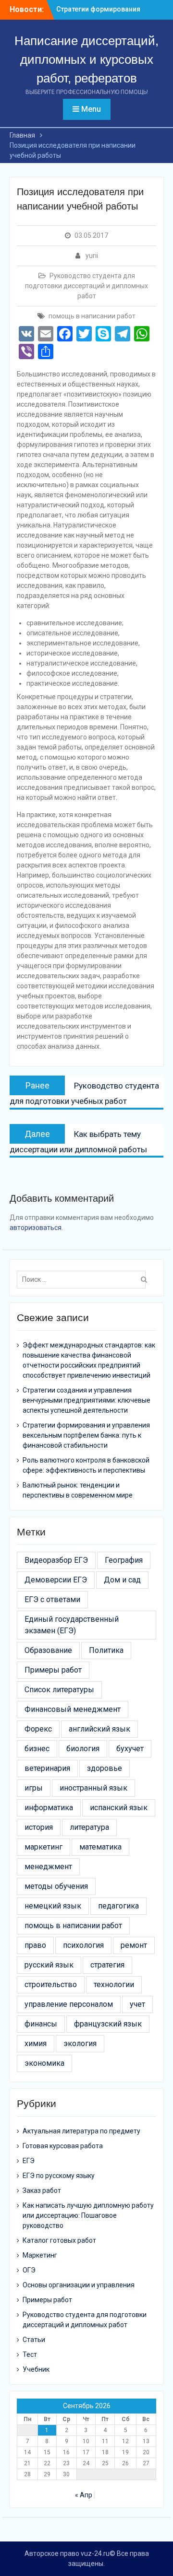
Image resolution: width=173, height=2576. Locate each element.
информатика (49, 1808)
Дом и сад (122, 1580)
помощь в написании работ (92, 316)
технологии (114, 1985)
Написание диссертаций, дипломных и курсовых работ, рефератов (86, 59)
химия (36, 2043)
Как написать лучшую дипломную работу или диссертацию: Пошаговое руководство (88, 2215)
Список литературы (59, 1690)
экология (80, 2043)
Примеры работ (53, 1670)
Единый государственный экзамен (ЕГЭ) (72, 1625)
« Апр (84, 2495)
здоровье (105, 1768)
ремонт (134, 1945)
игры (34, 1788)
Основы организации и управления (79, 2285)
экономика (44, 2063)
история (39, 1827)
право (35, 1945)
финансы (41, 2024)
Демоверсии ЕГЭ (56, 1580)
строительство (51, 1985)
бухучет (130, 1749)
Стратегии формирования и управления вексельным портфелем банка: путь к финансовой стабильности (86, 1435)
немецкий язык (53, 1906)
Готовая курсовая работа (63, 2146)
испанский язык (119, 1808)
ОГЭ (29, 2270)
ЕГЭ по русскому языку (59, 2176)
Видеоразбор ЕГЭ (56, 1560)
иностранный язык (93, 1788)
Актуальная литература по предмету (81, 2131)
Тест (30, 2354)
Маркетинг (40, 2255)
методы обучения (56, 1886)
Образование (48, 1650)
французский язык (108, 2024)
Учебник (36, 2369)
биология (83, 1749)
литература (89, 1827)
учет (137, 2004)
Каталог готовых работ (59, 2240)
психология (83, 1945)
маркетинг (43, 1847)
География (124, 1560)
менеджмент (48, 1867)
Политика (106, 1650)
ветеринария (47, 1768)
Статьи (34, 2340)
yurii (92, 256)
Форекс (38, 1729)
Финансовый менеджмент (73, 1709)
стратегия (107, 1965)
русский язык (49, 1965)
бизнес (37, 1749)
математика (100, 1847)
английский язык (99, 1729)
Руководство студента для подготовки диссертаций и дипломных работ (86, 286)
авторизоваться (36, 1228)
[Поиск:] (84, 1279)
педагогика (118, 1906)
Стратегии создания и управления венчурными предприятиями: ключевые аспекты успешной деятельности (86, 1400)
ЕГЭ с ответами (52, 1599)
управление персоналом (69, 2004)
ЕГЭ (29, 2161)
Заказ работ (42, 2190)
